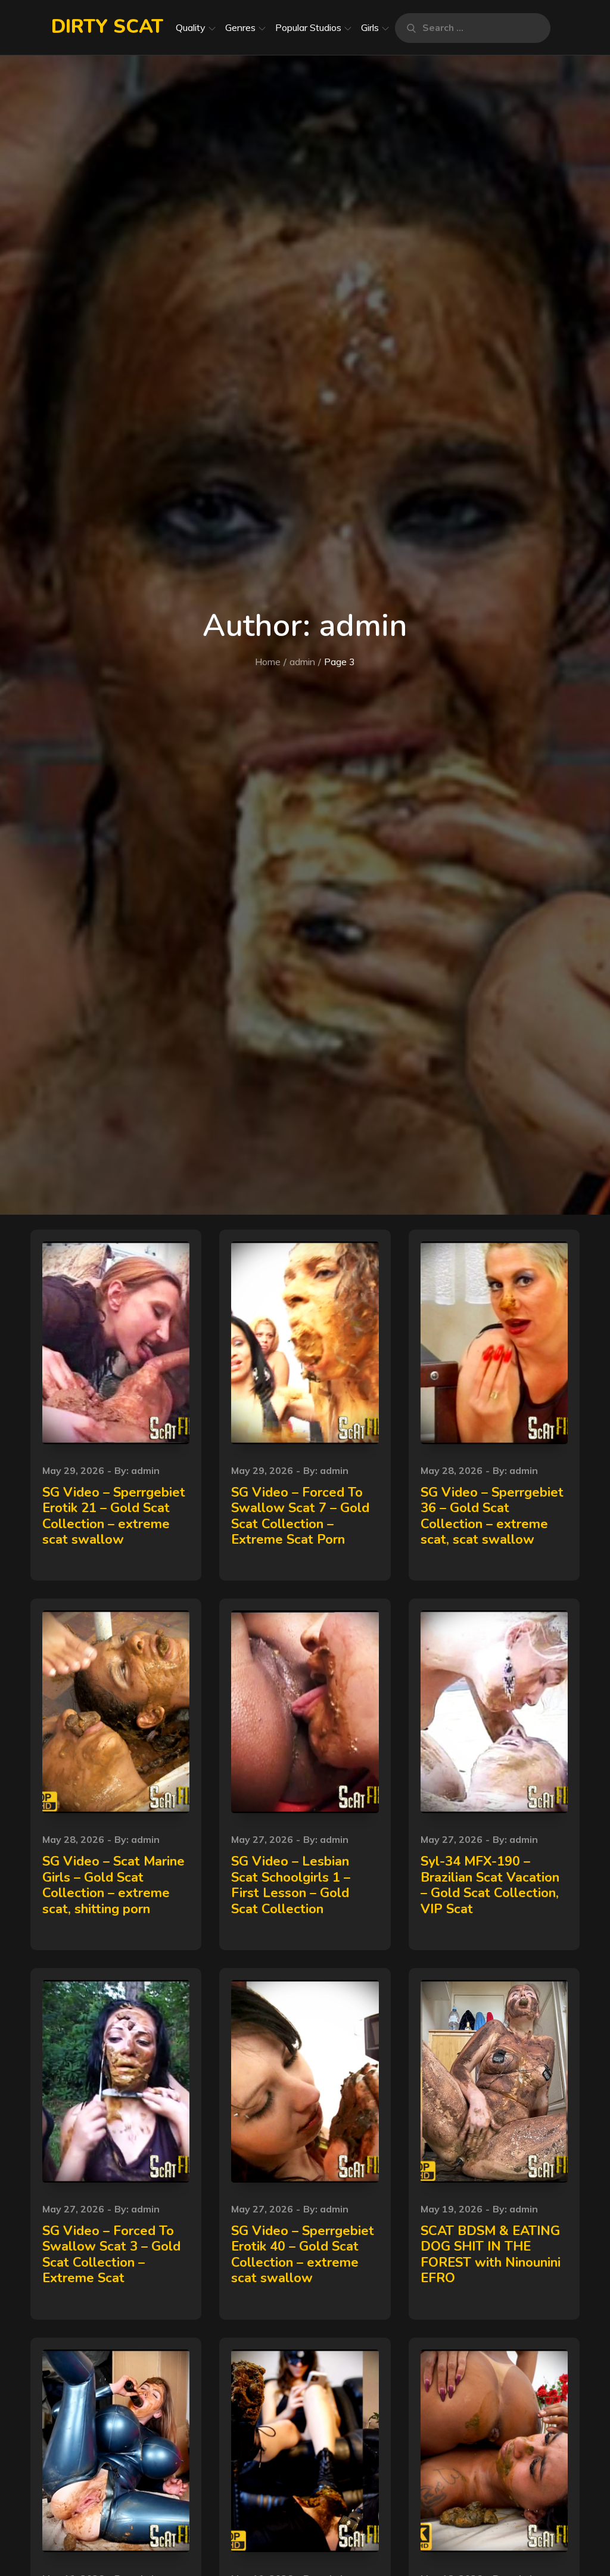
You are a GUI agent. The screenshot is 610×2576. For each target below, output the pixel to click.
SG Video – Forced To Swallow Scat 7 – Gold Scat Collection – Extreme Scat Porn (300, 1516)
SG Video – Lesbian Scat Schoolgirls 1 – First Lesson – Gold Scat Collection (291, 1885)
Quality (191, 27)
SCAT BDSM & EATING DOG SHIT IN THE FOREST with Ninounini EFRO (491, 2254)
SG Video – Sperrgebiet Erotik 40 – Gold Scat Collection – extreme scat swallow (303, 2254)
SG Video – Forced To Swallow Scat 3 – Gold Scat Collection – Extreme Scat (111, 2254)
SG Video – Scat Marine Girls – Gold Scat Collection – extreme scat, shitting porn (113, 1885)
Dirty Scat (107, 27)
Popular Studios (308, 27)
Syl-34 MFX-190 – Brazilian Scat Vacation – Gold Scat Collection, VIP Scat (490, 1885)
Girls (370, 27)
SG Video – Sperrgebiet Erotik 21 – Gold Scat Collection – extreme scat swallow (114, 1516)
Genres (240, 27)
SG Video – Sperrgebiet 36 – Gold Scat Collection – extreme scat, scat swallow (492, 1516)
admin (145, 1470)
